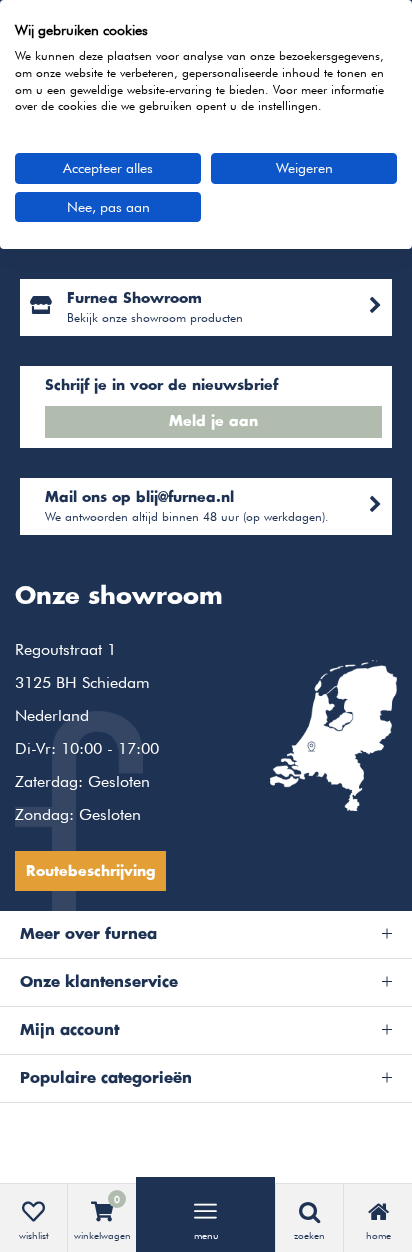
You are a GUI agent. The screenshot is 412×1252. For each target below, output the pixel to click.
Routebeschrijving (90, 872)
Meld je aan (213, 422)
